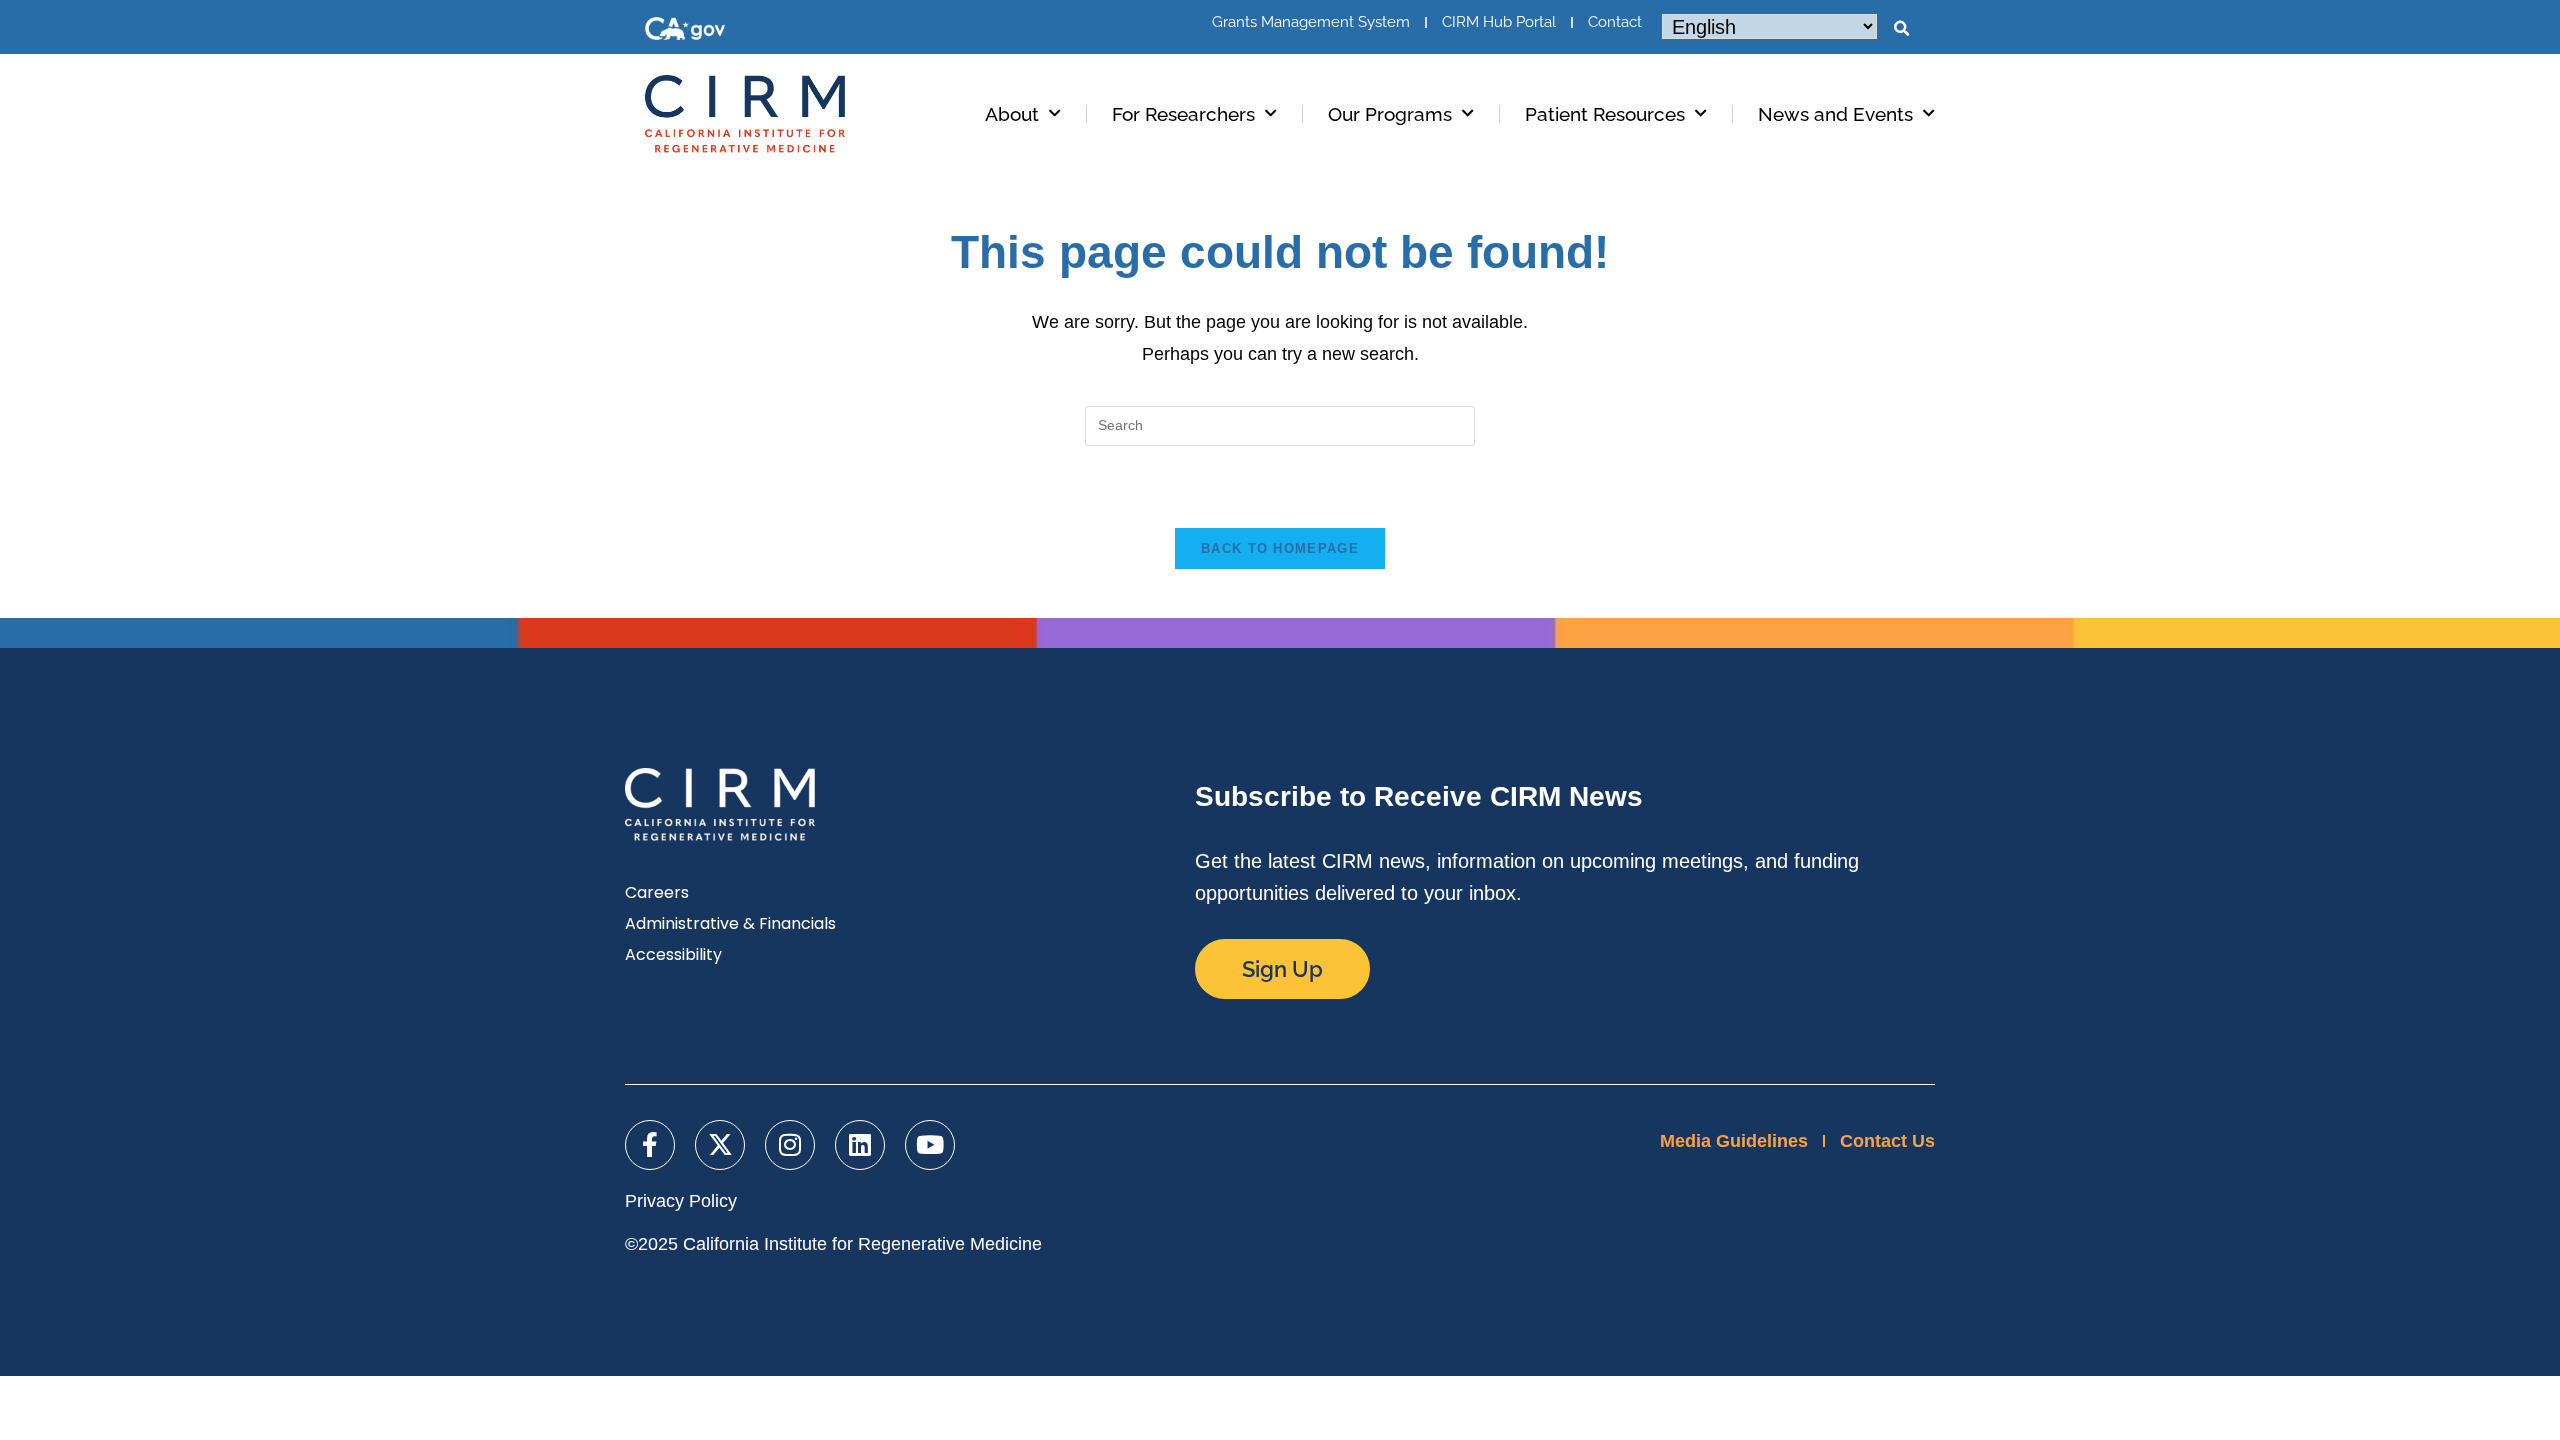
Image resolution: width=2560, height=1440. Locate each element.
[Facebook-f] (650, 1145)
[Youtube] (930, 1145)
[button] (1901, 29)
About (1012, 114)
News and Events (1835, 114)
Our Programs (1390, 114)
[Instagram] (790, 1145)
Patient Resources (1605, 114)
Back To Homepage (1280, 548)
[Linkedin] (860, 1145)
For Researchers (1183, 114)
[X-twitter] (720, 1145)
